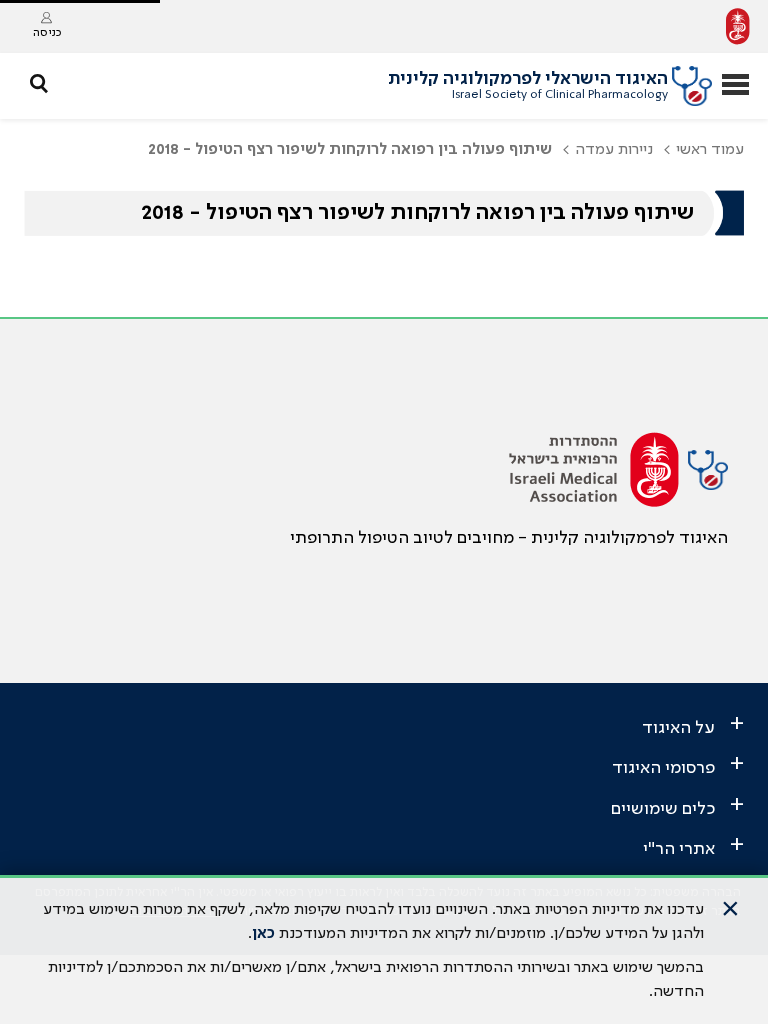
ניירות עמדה (614, 150)
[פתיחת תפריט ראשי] (735, 86)
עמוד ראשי (710, 150)
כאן (263, 934)
